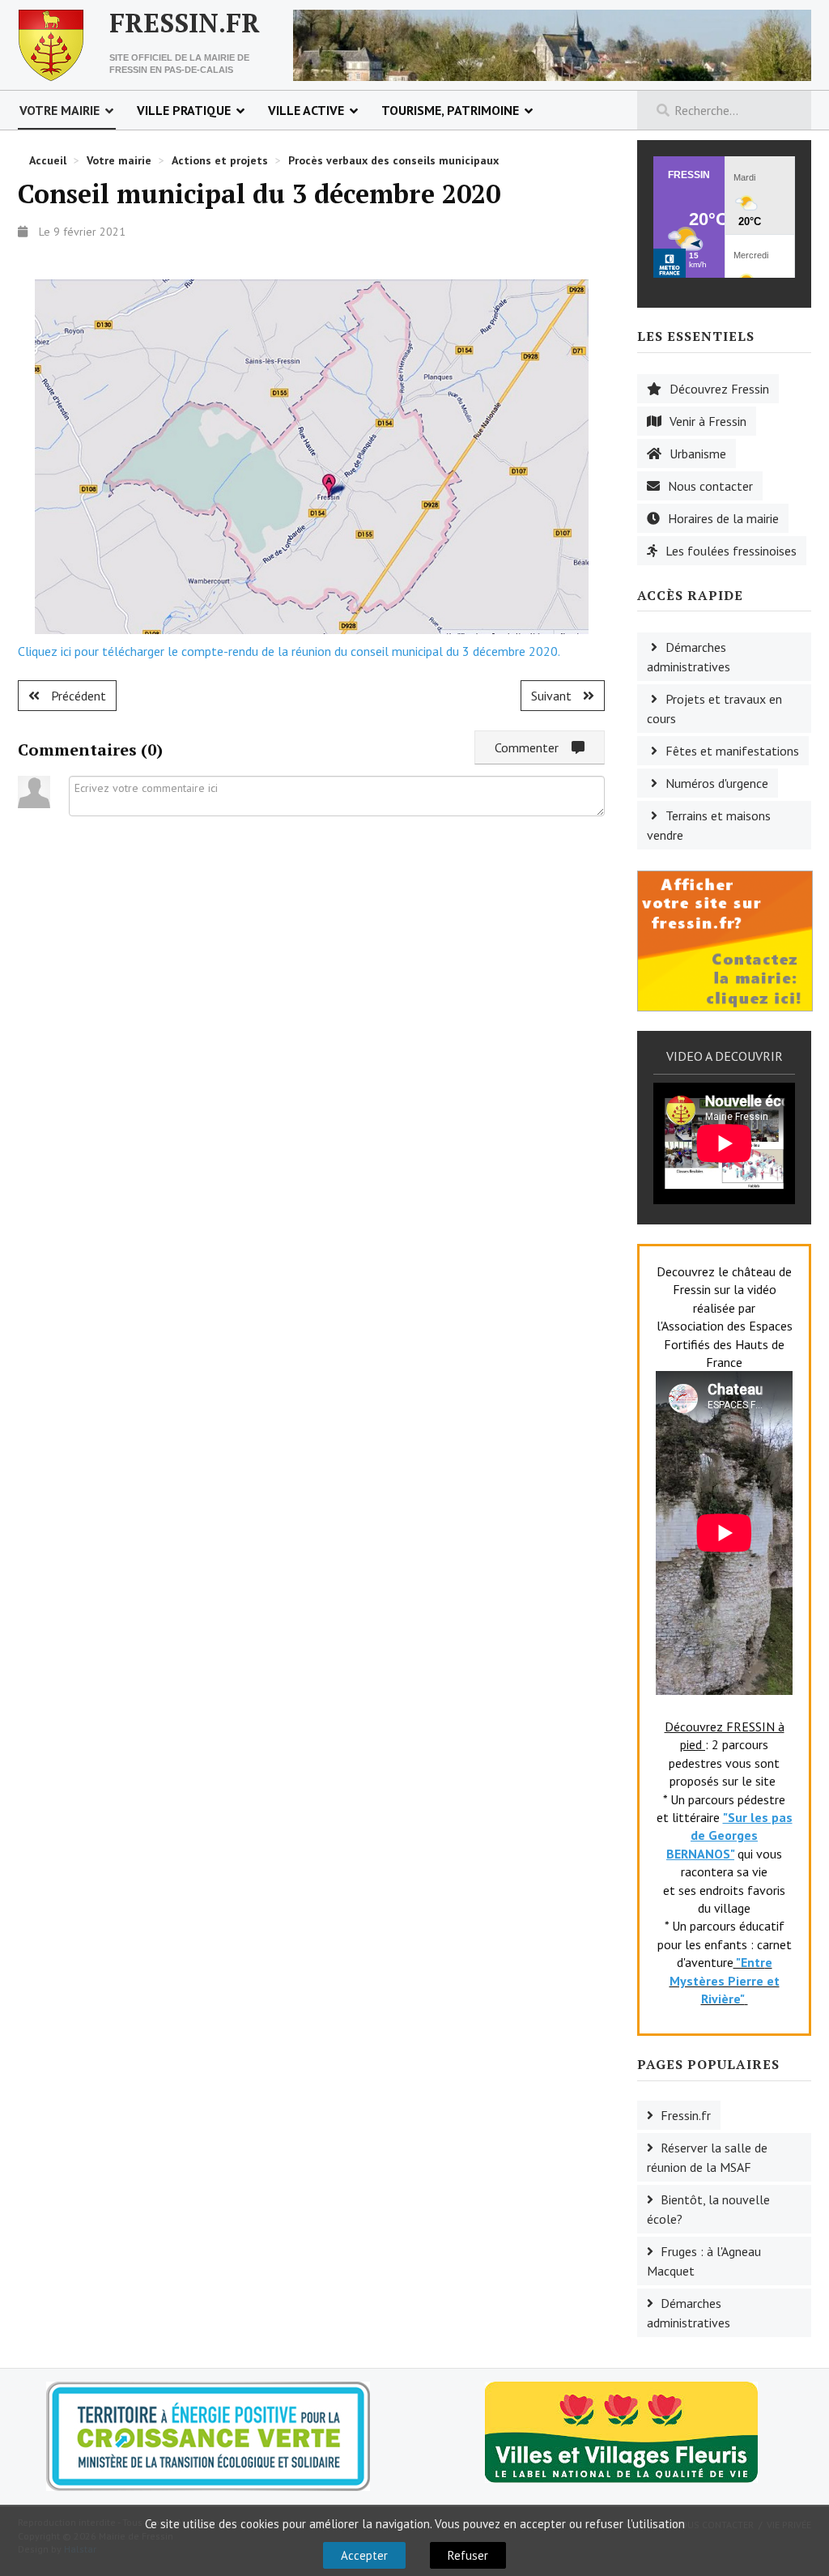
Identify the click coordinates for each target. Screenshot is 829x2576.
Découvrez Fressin (719, 389)
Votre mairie (60, 110)
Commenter (533, 747)
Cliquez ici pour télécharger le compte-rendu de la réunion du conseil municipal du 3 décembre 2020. (289, 651)
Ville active (306, 110)
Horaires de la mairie (723, 518)
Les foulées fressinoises (731, 551)
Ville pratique (184, 110)
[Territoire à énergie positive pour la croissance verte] (208, 2436)
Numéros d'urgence (717, 783)
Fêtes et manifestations (732, 751)
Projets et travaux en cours (714, 709)
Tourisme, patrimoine (450, 110)
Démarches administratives (689, 657)
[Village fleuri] (621, 2430)
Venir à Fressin (708, 421)
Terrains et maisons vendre (709, 825)
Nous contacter (710, 486)
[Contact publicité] (725, 939)
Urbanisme (698, 453)
